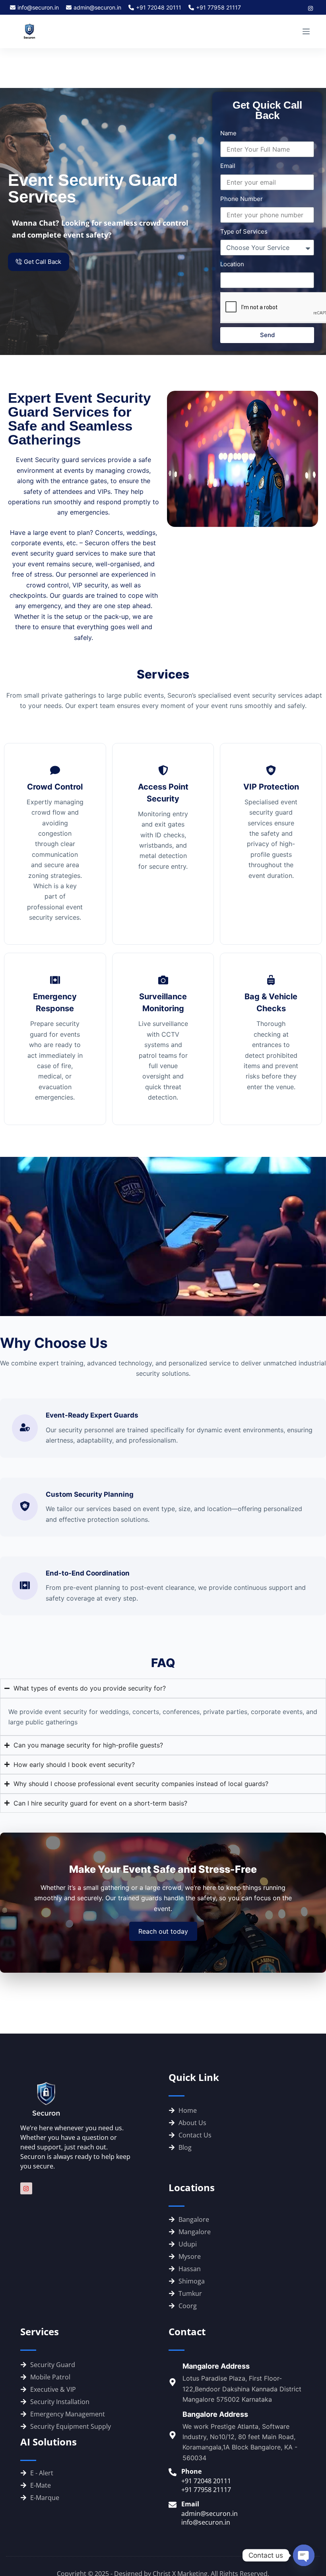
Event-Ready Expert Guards (92, 1415)
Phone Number (242, 199)
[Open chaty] (304, 2555)
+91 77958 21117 (218, 7)
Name (228, 133)
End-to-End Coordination (88, 1573)
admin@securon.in (97, 7)
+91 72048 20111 (159, 7)
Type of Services (244, 231)
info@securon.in (38, 7)
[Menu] (306, 31)
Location (232, 264)
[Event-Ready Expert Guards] (25, 1428)
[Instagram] (26, 2188)
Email (228, 166)
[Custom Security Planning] (25, 1507)
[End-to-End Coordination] (25, 1586)
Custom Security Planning (90, 1494)
